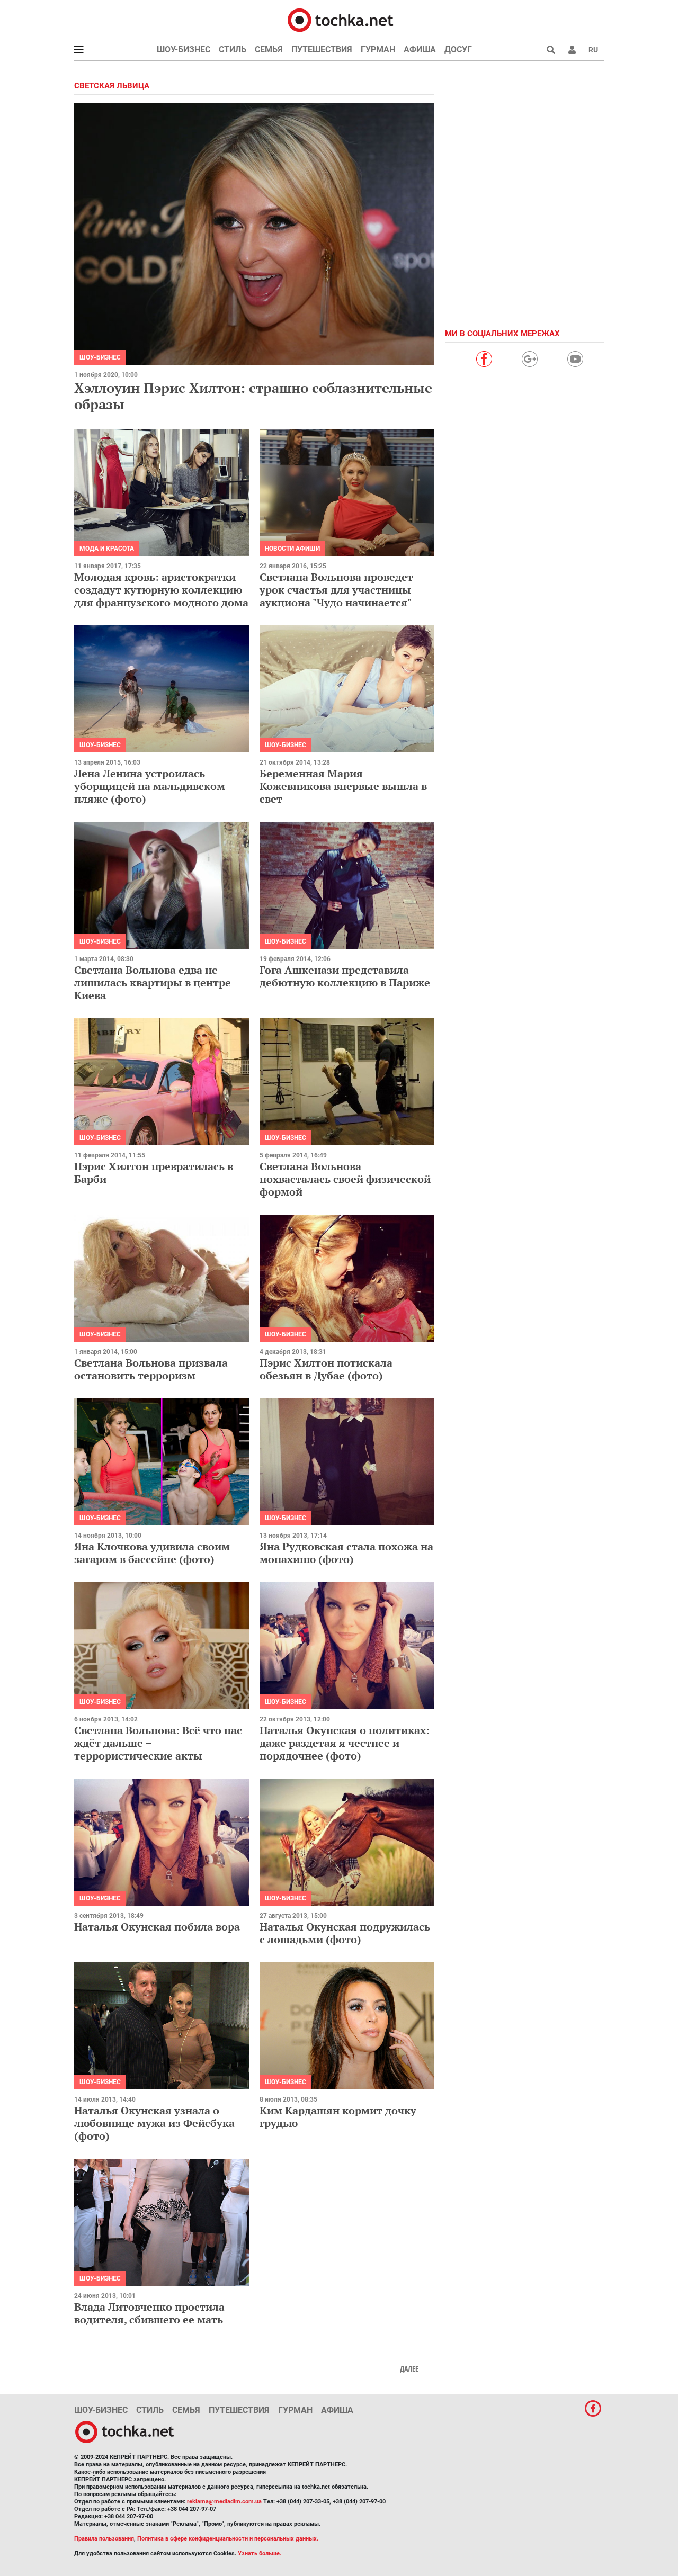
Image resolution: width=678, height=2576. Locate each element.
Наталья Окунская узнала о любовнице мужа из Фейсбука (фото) (154, 2123)
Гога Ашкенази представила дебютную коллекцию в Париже (345, 976)
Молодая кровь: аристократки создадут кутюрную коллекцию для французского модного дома (161, 590)
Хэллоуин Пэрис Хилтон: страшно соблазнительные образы (253, 396)
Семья (269, 50)
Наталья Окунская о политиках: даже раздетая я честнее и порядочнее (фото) (345, 1743)
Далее (409, 2369)
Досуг (458, 50)
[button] (572, 50)
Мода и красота (107, 549)
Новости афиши (292, 549)
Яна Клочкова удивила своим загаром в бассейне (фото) (152, 1553)
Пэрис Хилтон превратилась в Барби (154, 1173)
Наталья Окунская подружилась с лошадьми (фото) (345, 1933)
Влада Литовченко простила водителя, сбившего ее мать (149, 2313)
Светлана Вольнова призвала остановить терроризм (151, 1369)
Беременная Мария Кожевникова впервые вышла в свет (343, 786)
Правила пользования (104, 2539)
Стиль (233, 50)
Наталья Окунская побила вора (157, 1927)
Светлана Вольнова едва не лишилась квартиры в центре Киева (153, 982)
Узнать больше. (260, 2553)
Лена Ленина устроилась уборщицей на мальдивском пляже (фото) (150, 786)
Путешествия (322, 50)
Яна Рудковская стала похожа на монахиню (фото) (346, 1553)
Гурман (378, 50)
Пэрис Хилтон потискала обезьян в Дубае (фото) (326, 1369)
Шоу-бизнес (184, 50)
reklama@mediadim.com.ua (224, 2502)
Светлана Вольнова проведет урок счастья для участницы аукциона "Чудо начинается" (336, 590)
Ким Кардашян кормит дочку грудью (338, 2117)
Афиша (420, 50)
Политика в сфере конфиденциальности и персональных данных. (228, 2539)
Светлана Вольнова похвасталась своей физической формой (345, 1179)
